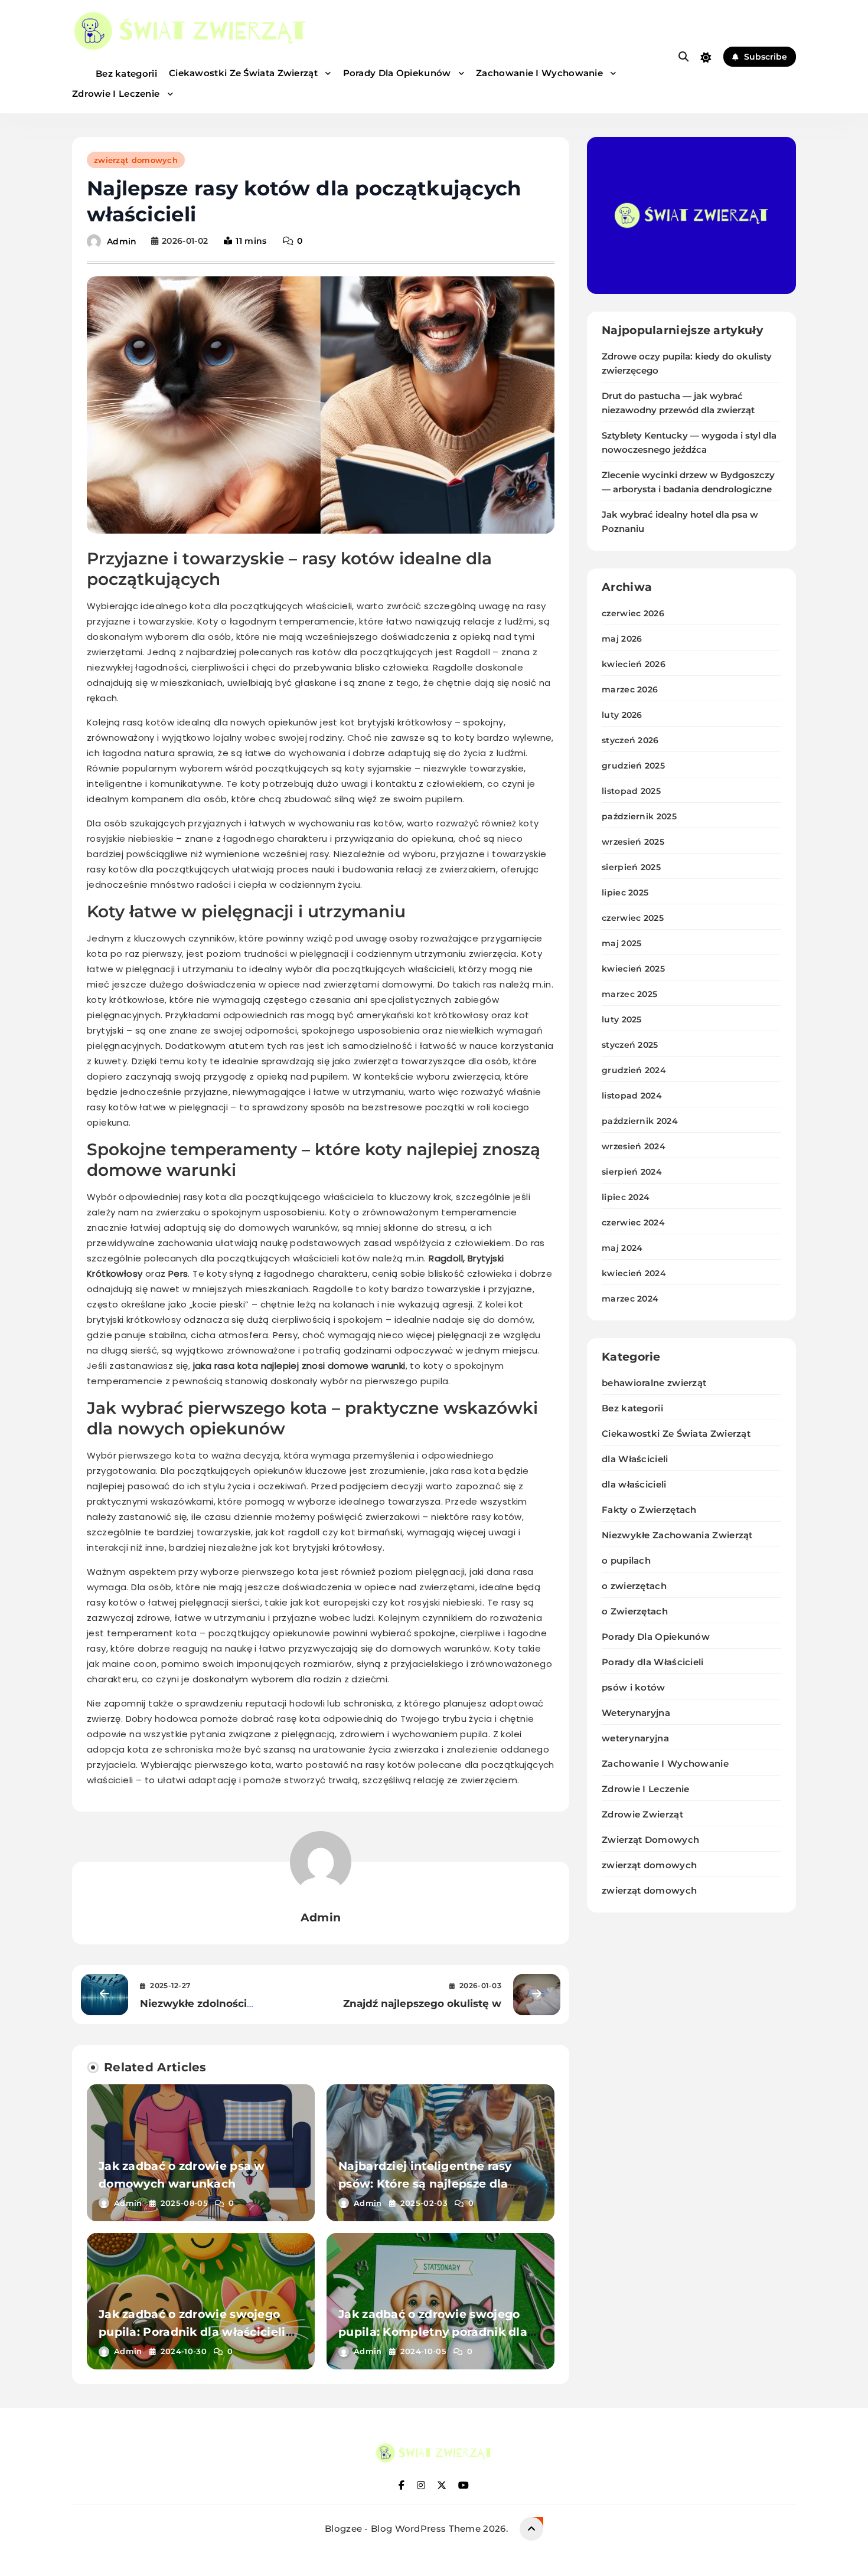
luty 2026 (622, 715)
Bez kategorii (126, 73)
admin (122, 241)
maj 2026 (622, 639)
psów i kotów (634, 1687)
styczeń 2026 (630, 740)
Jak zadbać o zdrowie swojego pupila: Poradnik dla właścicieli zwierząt (192, 2332)
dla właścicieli (634, 1484)
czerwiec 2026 (633, 613)
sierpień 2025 (631, 867)
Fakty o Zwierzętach (649, 1510)
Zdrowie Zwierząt (642, 1814)
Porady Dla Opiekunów (398, 73)
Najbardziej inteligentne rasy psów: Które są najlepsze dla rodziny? (425, 2184)
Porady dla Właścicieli (653, 1662)
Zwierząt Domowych (650, 1840)
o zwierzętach (634, 1586)
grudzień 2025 (633, 766)
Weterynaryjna (636, 1713)
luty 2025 (622, 1019)
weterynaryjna (635, 1738)
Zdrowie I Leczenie (117, 94)
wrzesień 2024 (634, 1146)
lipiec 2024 (626, 1197)
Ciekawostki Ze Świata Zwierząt (244, 73)
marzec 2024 (630, 1299)
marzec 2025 (629, 994)
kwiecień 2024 (634, 1273)
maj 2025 (621, 943)
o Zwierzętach (635, 1611)
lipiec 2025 (625, 893)
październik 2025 (639, 816)
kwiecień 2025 (633, 969)
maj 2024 (622, 1248)
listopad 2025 (631, 791)
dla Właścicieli (635, 1459)
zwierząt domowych (136, 160)
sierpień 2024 (632, 1172)
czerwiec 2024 (633, 1222)
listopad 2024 (632, 1096)
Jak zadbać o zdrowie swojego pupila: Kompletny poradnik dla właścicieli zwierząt (433, 2332)
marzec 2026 (630, 689)
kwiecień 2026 (634, 664)
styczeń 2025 (630, 1045)
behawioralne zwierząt (654, 1383)
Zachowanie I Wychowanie (541, 73)
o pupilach (626, 1560)
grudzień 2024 (634, 1070)
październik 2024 (640, 1121)
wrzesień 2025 (633, 842)
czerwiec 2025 (633, 918)
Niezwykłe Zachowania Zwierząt (677, 1535)
